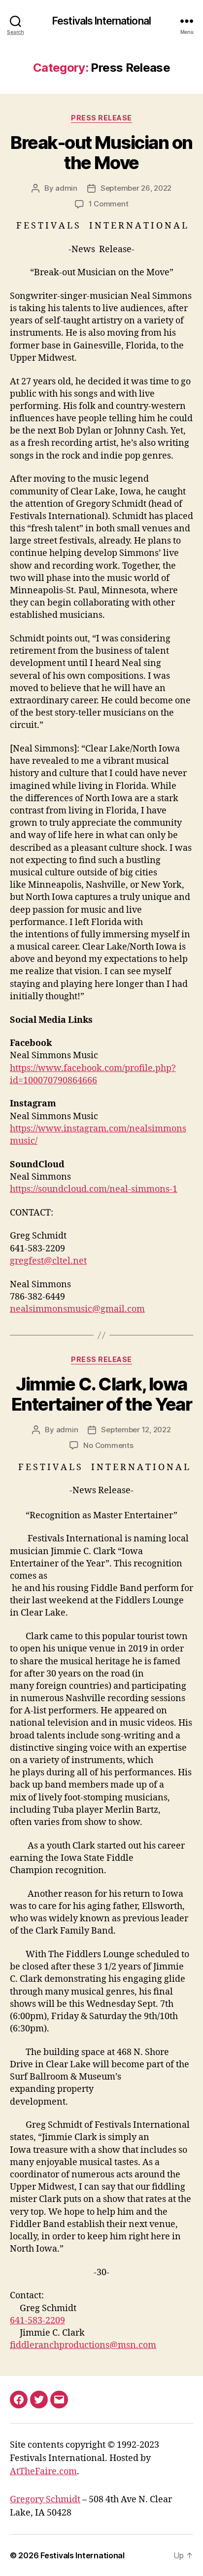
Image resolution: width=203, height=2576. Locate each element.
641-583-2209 (37, 2321)
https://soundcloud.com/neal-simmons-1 (94, 1189)
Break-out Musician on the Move (101, 153)
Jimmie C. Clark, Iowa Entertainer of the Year (102, 1394)
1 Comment (109, 204)
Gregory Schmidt (45, 2500)
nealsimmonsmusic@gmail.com (77, 1309)
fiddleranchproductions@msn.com (83, 2345)
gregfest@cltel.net (48, 1261)
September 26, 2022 (136, 188)
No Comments (108, 1445)
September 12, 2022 (136, 1430)
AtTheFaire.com (43, 2472)
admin (66, 188)
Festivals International (101, 21)
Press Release (101, 118)
